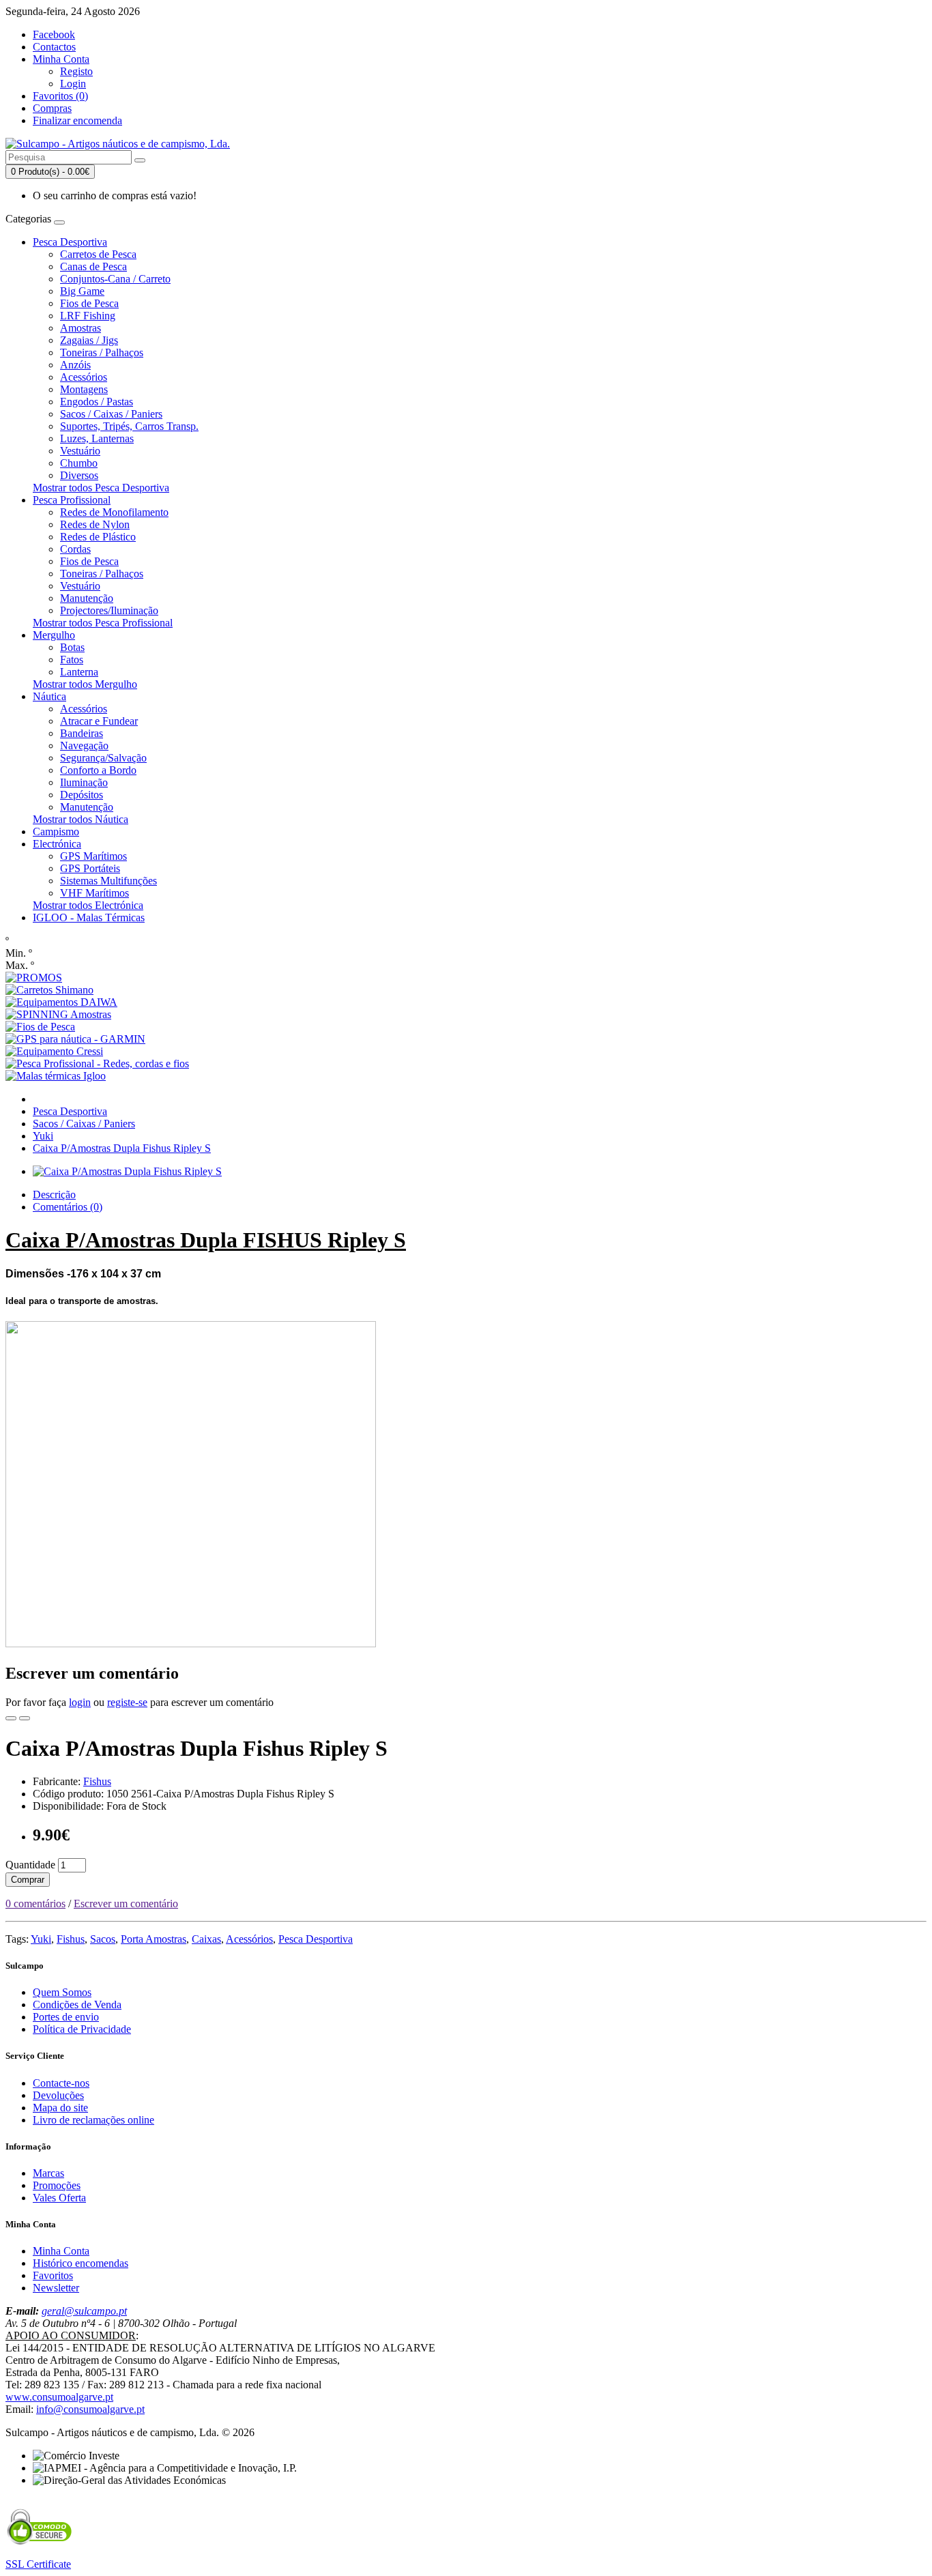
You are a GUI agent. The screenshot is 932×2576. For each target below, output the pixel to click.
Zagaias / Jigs (89, 340)
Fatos (72, 660)
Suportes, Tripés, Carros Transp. (129, 426)
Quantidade (30, 1865)
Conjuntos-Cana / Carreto (115, 279)
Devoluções (58, 2095)
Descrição (54, 1195)
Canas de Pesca (93, 266)
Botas (72, 647)
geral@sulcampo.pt (84, 2311)
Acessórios (84, 377)
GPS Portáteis (90, 868)
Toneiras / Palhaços (102, 352)
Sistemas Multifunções (108, 881)
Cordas (75, 549)
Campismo (56, 831)
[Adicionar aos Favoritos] (11, 1718)
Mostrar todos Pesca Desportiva (101, 488)
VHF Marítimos (94, 893)
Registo (76, 71)
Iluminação (84, 782)
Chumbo (79, 463)
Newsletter (56, 2288)
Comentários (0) (68, 1207)
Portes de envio (66, 2017)
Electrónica (57, 844)
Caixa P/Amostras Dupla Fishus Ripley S (122, 1148)
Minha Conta (61, 2251)
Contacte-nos (61, 2083)
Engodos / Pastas (97, 402)
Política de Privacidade (82, 2029)
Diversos (79, 475)
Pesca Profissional (72, 500)
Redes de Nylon (95, 524)
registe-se (127, 1702)
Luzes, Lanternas (97, 438)
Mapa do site (60, 2108)
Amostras (81, 328)
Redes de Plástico (98, 537)
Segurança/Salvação (103, 758)
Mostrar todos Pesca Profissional (103, 623)
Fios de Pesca (89, 303)
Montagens (84, 389)
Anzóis (75, 365)
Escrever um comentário (126, 1904)
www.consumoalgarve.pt (59, 2397)
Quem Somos (62, 1992)
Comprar (28, 1880)
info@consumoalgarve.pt (90, 2409)
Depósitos (82, 795)
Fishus (97, 1781)
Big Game (82, 291)
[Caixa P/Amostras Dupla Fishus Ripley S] (127, 1171)
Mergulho (54, 635)
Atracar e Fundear (99, 721)
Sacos (103, 1939)
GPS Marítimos (93, 856)
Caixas (206, 1939)
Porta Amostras (154, 1939)
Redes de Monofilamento (114, 512)
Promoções (57, 2185)
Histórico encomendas (81, 2263)
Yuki (43, 1136)
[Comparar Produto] (25, 1718)
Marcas (48, 2173)
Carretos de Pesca (98, 254)
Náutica (49, 696)
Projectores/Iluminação (109, 610)
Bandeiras (82, 733)
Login (73, 84)
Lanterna (79, 672)
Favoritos (53, 2275)
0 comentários (35, 1904)
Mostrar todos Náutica (81, 819)
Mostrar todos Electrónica (88, 905)
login (80, 1702)
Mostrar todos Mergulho (85, 684)
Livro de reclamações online (93, 2120)
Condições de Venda (77, 2005)
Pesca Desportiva (70, 242)
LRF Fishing (88, 316)
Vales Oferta (59, 2198)
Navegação (84, 746)
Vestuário (80, 451)
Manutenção (87, 598)
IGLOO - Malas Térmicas (89, 917)
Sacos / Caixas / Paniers (111, 414)
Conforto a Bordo (98, 770)
